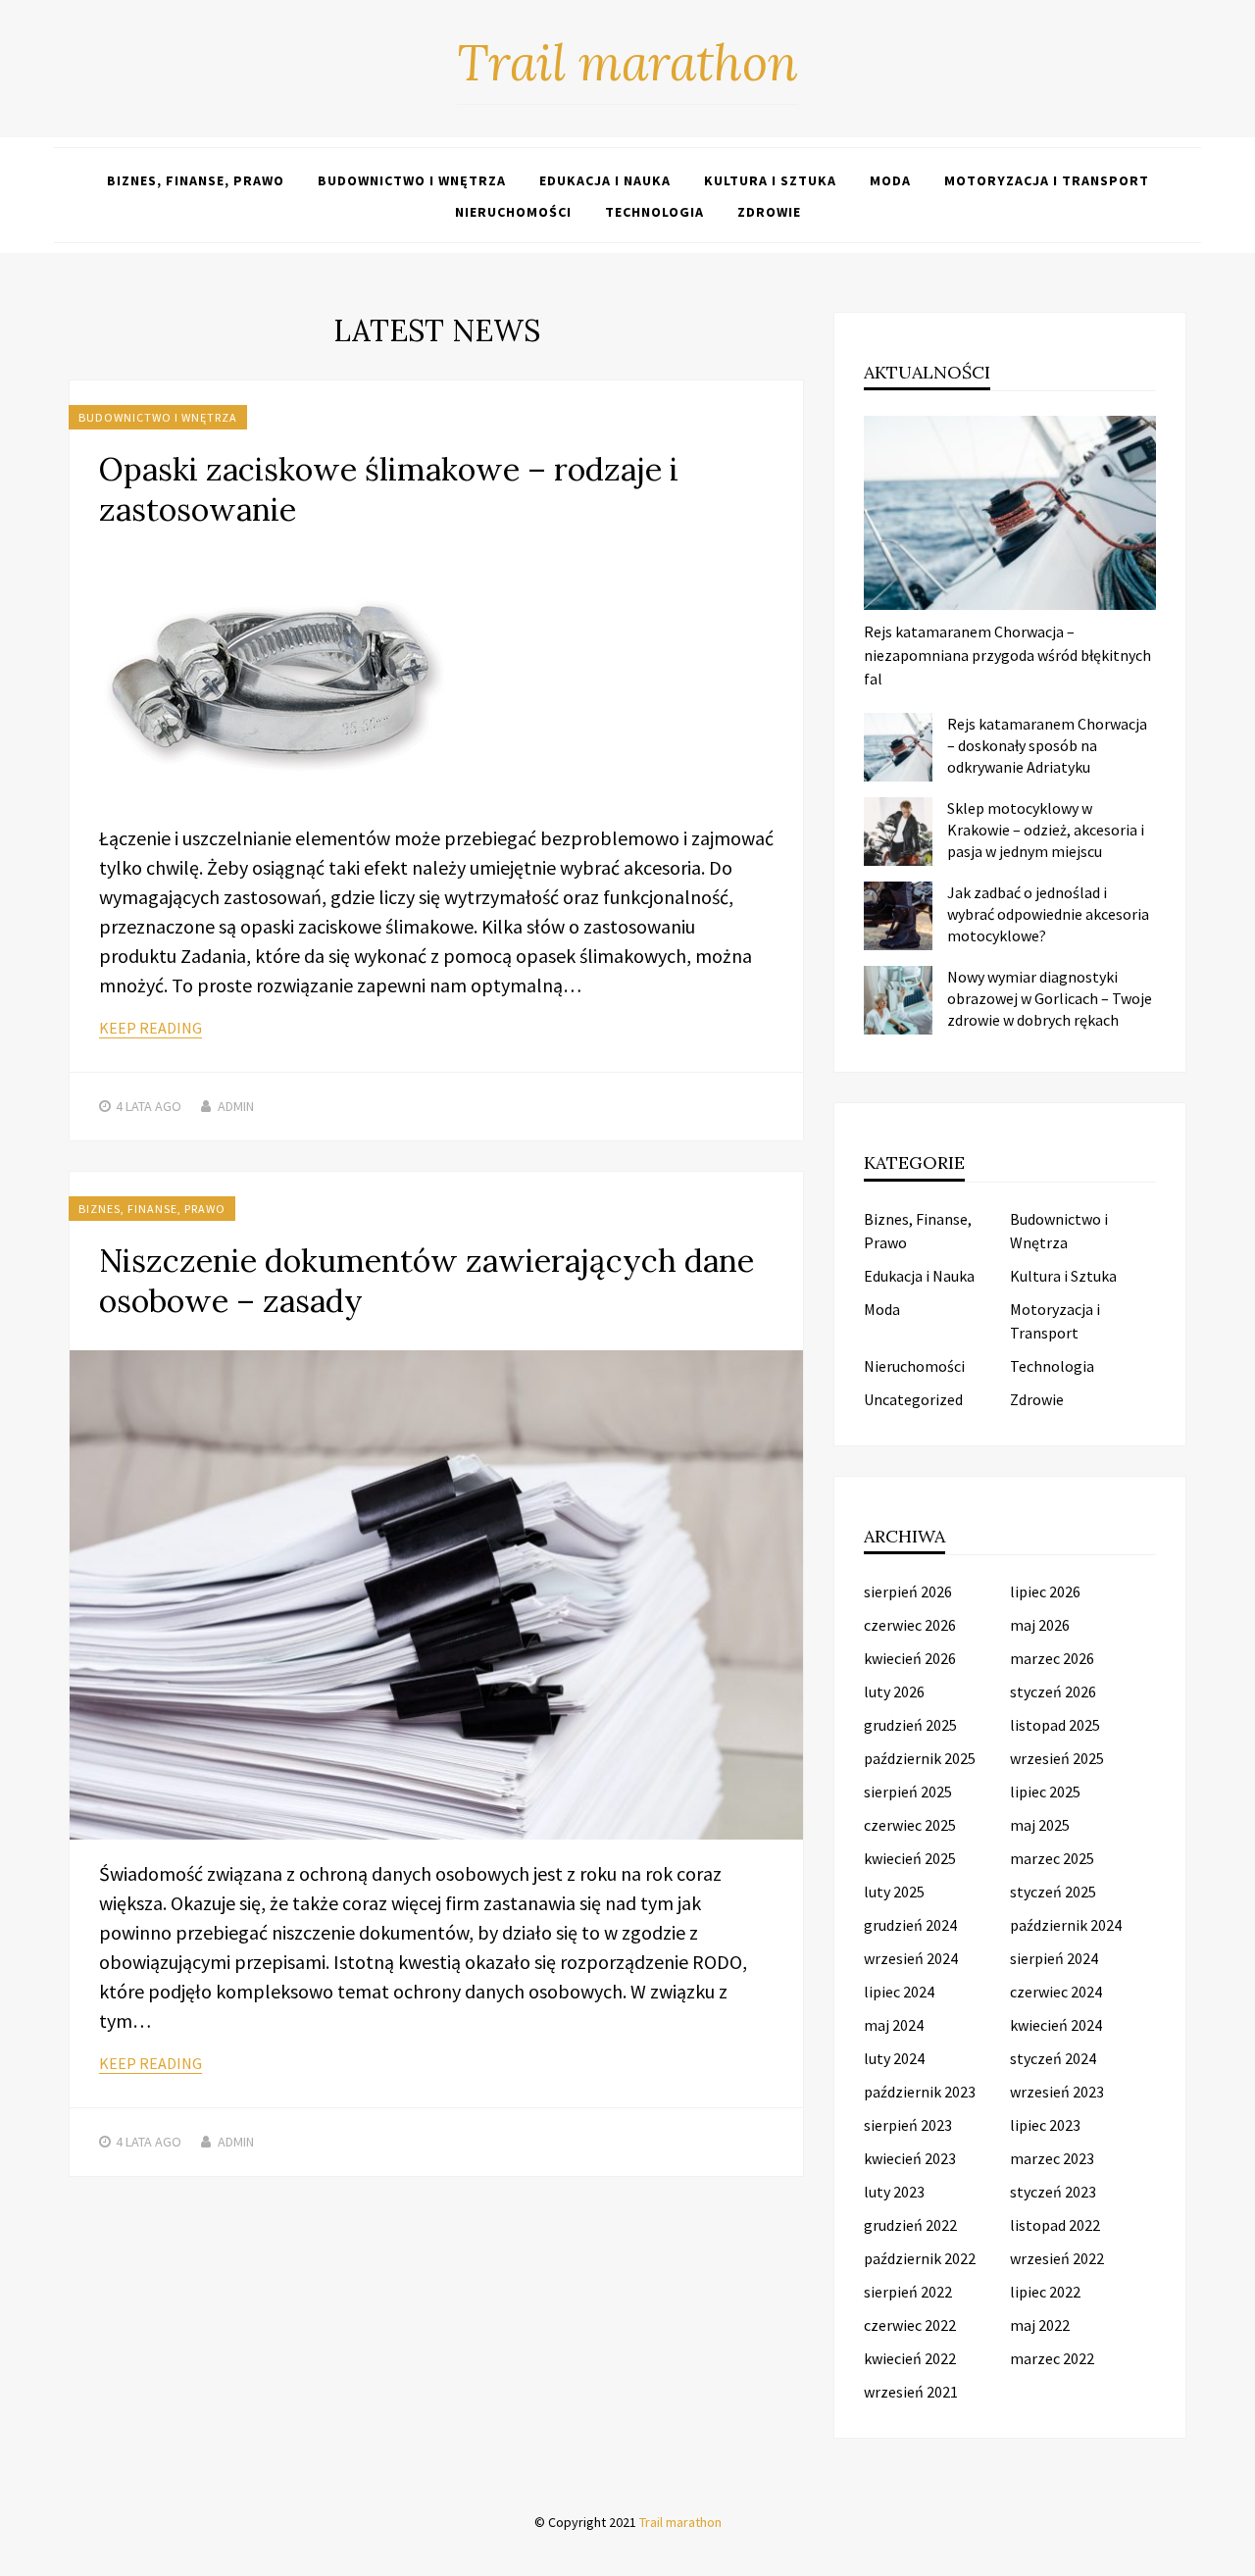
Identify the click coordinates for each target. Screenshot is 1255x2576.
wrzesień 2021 (911, 2392)
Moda (890, 180)
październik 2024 (1066, 1925)
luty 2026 (894, 1692)
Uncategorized (913, 1399)
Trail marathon (627, 63)
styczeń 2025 (1053, 1892)
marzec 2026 (1052, 1658)
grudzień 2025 (910, 1725)
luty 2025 (894, 1892)
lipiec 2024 (899, 1992)
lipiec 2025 (1045, 1792)
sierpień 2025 (908, 1792)
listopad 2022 (1055, 2225)
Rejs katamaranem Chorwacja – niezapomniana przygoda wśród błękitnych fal (1007, 655)
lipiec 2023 (1045, 2125)
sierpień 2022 (908, 2292)
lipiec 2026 (1045, 1591)
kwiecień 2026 (910, 1658)
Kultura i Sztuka (770, 180)
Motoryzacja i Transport (1047, 180)
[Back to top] (1235, 2556)
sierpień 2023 (908, 2125)
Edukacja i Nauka (605, 180)
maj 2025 (1040, 1825)
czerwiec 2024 (1056, 1992)
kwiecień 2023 (910, 2158)
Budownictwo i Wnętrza (412, 180)
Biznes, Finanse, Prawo (196, 180)
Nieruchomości (513, 212)
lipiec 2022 (1045, 2292)
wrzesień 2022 (1057, 2258)
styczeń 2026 (1053, 1692)
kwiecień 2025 (910, 1858)
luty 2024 (894, 2058)
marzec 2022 (1052, 2358)
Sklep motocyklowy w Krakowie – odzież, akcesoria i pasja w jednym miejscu (1046, 830)
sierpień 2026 (908, 1591)
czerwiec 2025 (910, 1825)
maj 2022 (1040, 2325)
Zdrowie (769, 212)
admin (236, 1106)
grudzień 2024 (910, 1925)
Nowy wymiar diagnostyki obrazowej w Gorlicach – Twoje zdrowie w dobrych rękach (1050, 998)
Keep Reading (151, 1028)
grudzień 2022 (910, 2225)
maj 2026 (1040, 1625)
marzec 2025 (1052, 1858)
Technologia (654, 212)
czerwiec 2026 (910, 1625)
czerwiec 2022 (910, 2325)
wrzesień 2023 (1057, 2092)
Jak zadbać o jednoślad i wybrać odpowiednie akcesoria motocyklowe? (1048, 914)
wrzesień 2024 (911, 1958)
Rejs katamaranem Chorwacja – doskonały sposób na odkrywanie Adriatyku (1047, 745)
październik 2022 (920, 2258)
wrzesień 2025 (1057, 1758)
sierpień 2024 (1054, 1958)
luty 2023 (894, 2192)
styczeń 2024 (1053, 2058)
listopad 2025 (1055, 1725)
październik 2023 (920, 2092)
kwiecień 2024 (1056, 2025)
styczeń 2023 (1053, 2192)
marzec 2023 (1052, 2158)
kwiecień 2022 (910, 2358)
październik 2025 (920, 1758)
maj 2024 (894, 2025)
